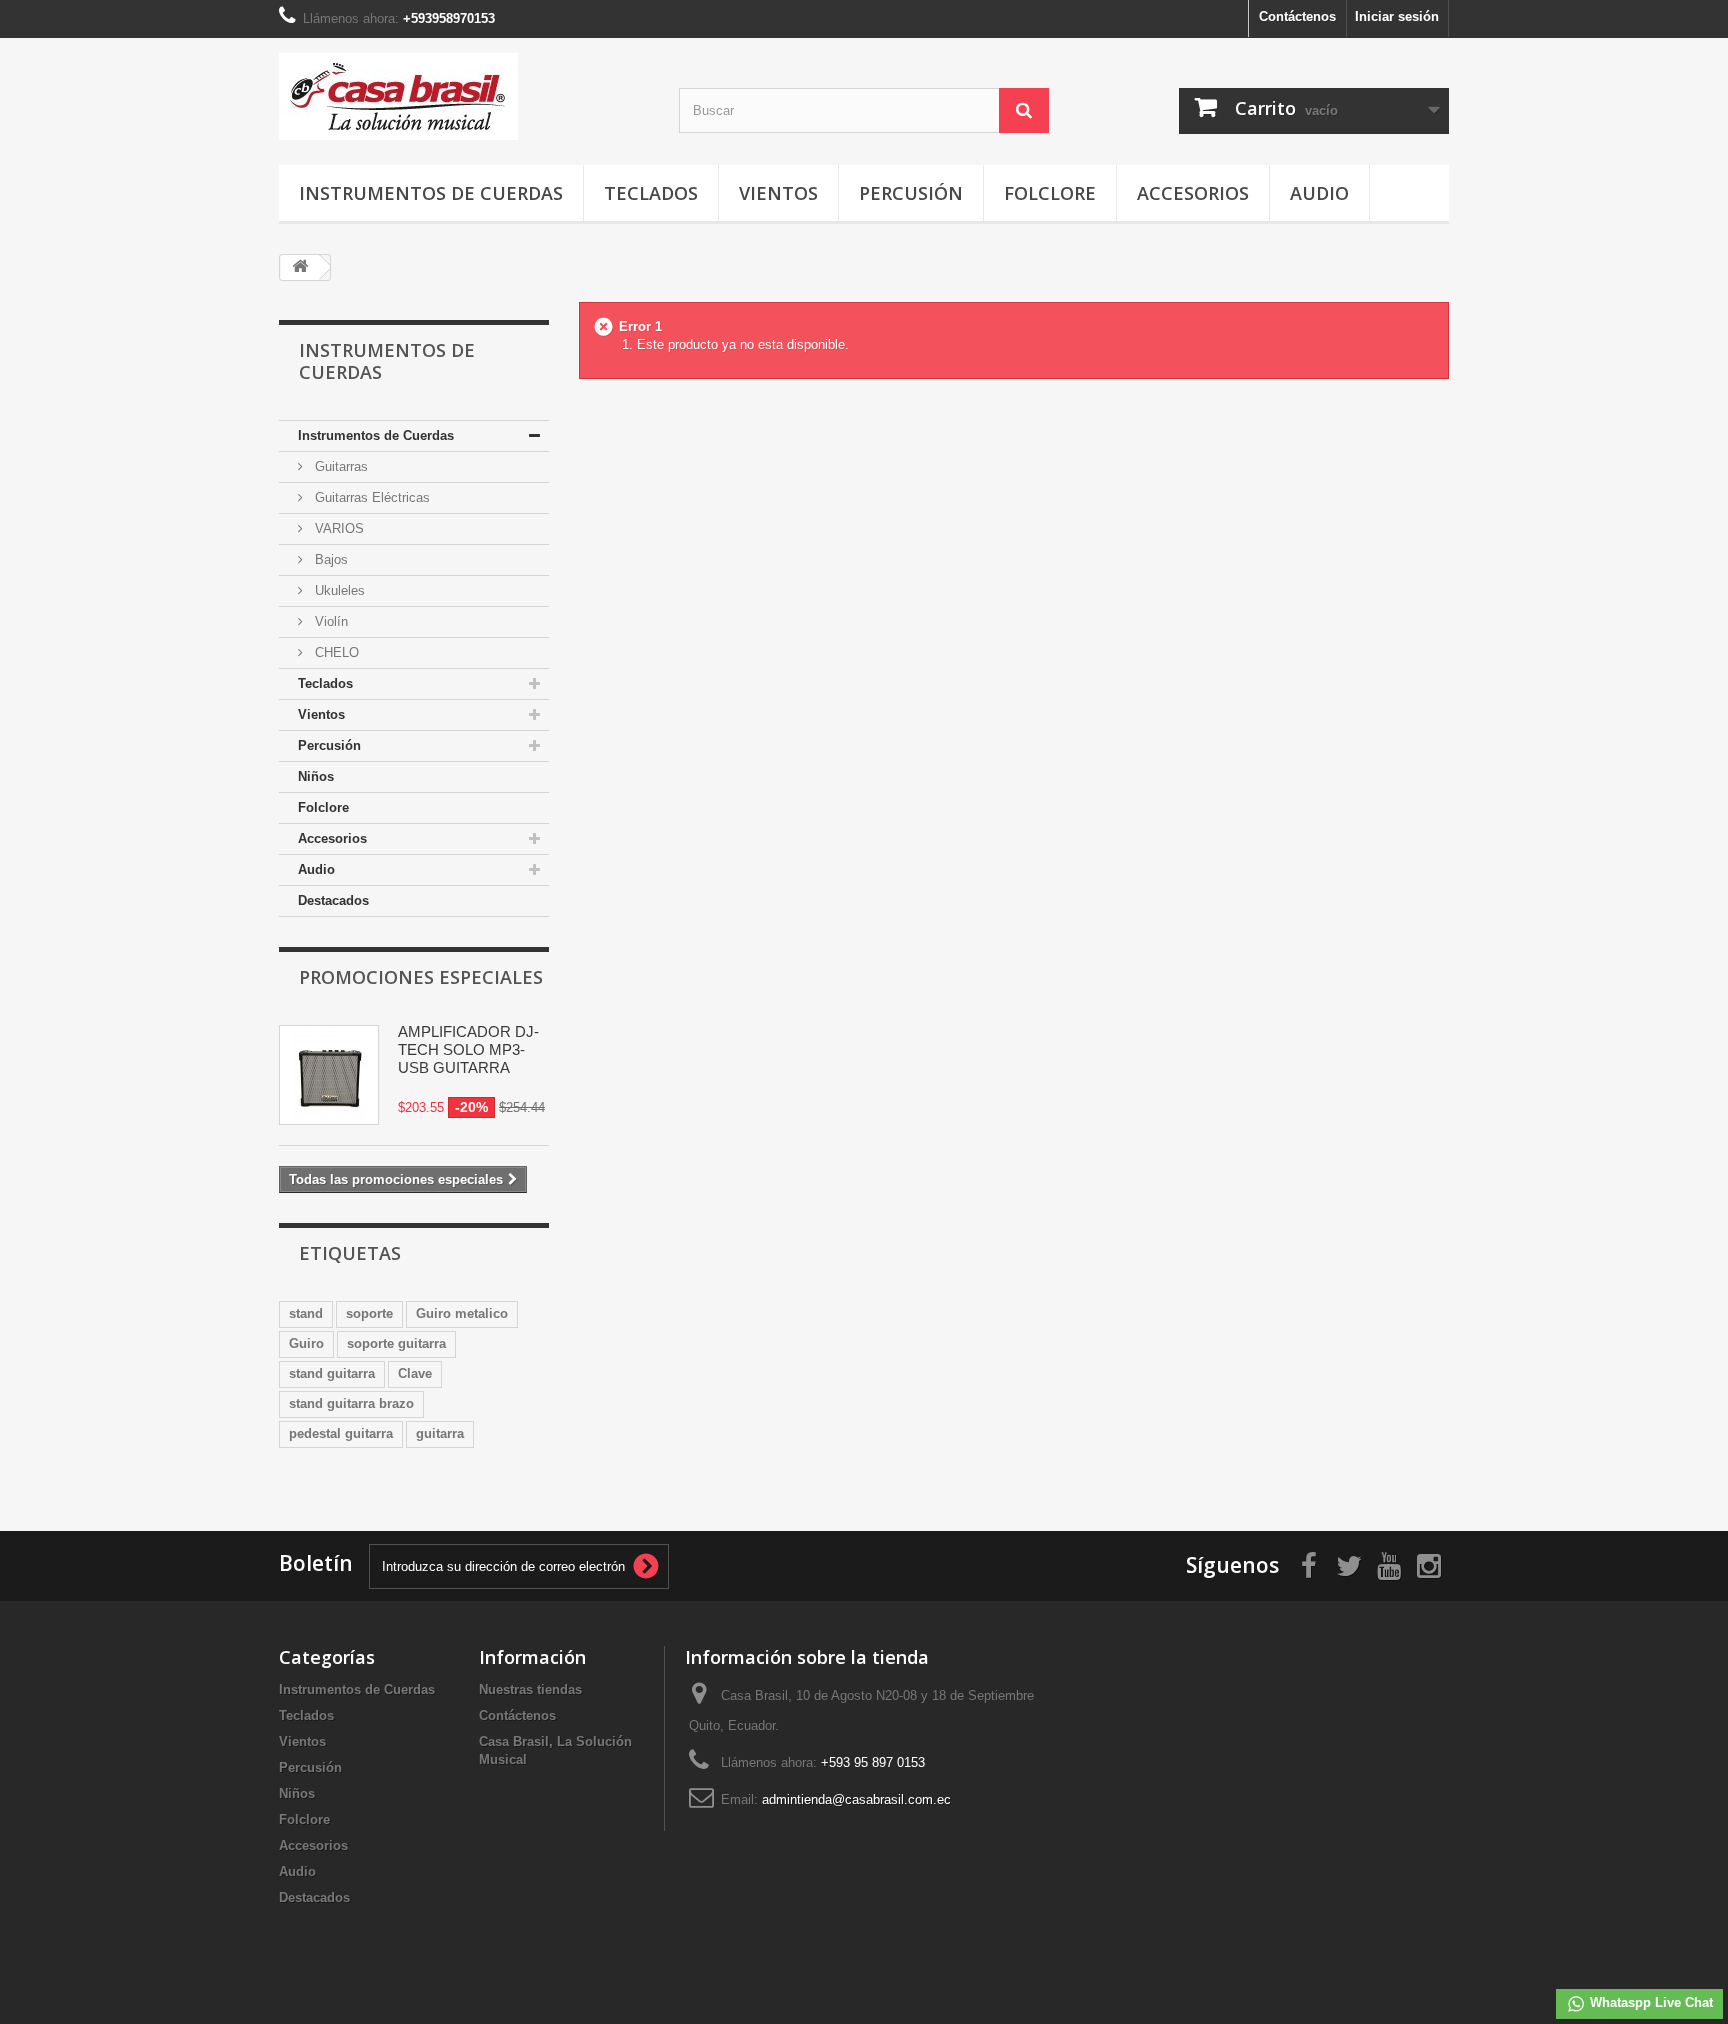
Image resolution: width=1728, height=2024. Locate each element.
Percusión (911, 193)
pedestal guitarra (341, 1433)
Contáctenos (1297, 16)
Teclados (651, 193)
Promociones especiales (421, 977)
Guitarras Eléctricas (370, 497)
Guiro (306, 1343)
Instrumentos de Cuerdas (431, 193)
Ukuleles (338, 590)
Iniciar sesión (1397, 16)
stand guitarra (332, 1373)
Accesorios (1193, 193)
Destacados (333, 900)
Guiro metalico (462, 1313)
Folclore (1050, 193)
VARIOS (337, 528)
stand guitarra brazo (351, 1403)
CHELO (335, 652)
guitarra (440, 1433)
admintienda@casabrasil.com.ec (856, 1799)
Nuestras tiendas (530, 1689)
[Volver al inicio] (300, 267)
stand (306, 1313)
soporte (369, 1313)
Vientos (778, 193)
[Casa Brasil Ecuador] (464, 96)
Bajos (329, 559)
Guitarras (339, 466)
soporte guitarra (396, 1343)
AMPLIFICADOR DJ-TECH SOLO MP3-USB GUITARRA (468, 1049)
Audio (1319, 193)
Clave (415, 1373)
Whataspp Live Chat (1649, 2002)
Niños (316, 776)
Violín (329, 621)
